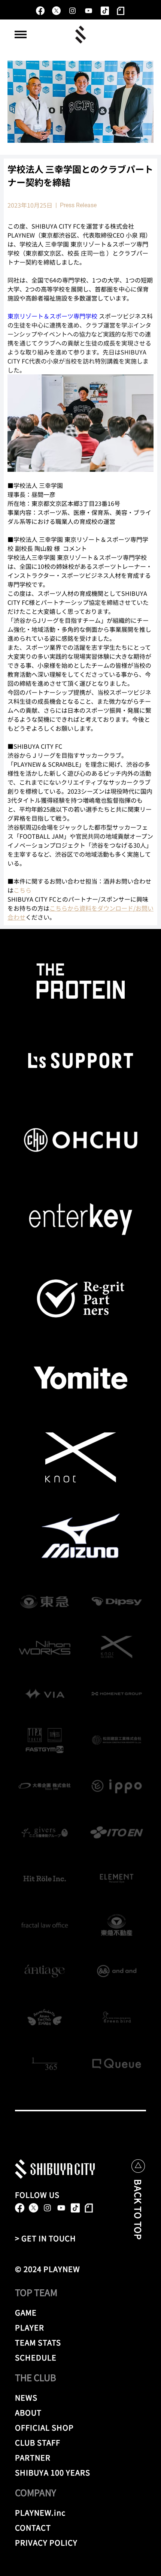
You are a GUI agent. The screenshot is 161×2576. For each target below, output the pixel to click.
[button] (21, 34)
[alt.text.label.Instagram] (72, 11)
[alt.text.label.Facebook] (40, 11)
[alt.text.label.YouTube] (89, 11)
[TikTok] (105, 11)
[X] (56, 11)
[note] (121, 11)
